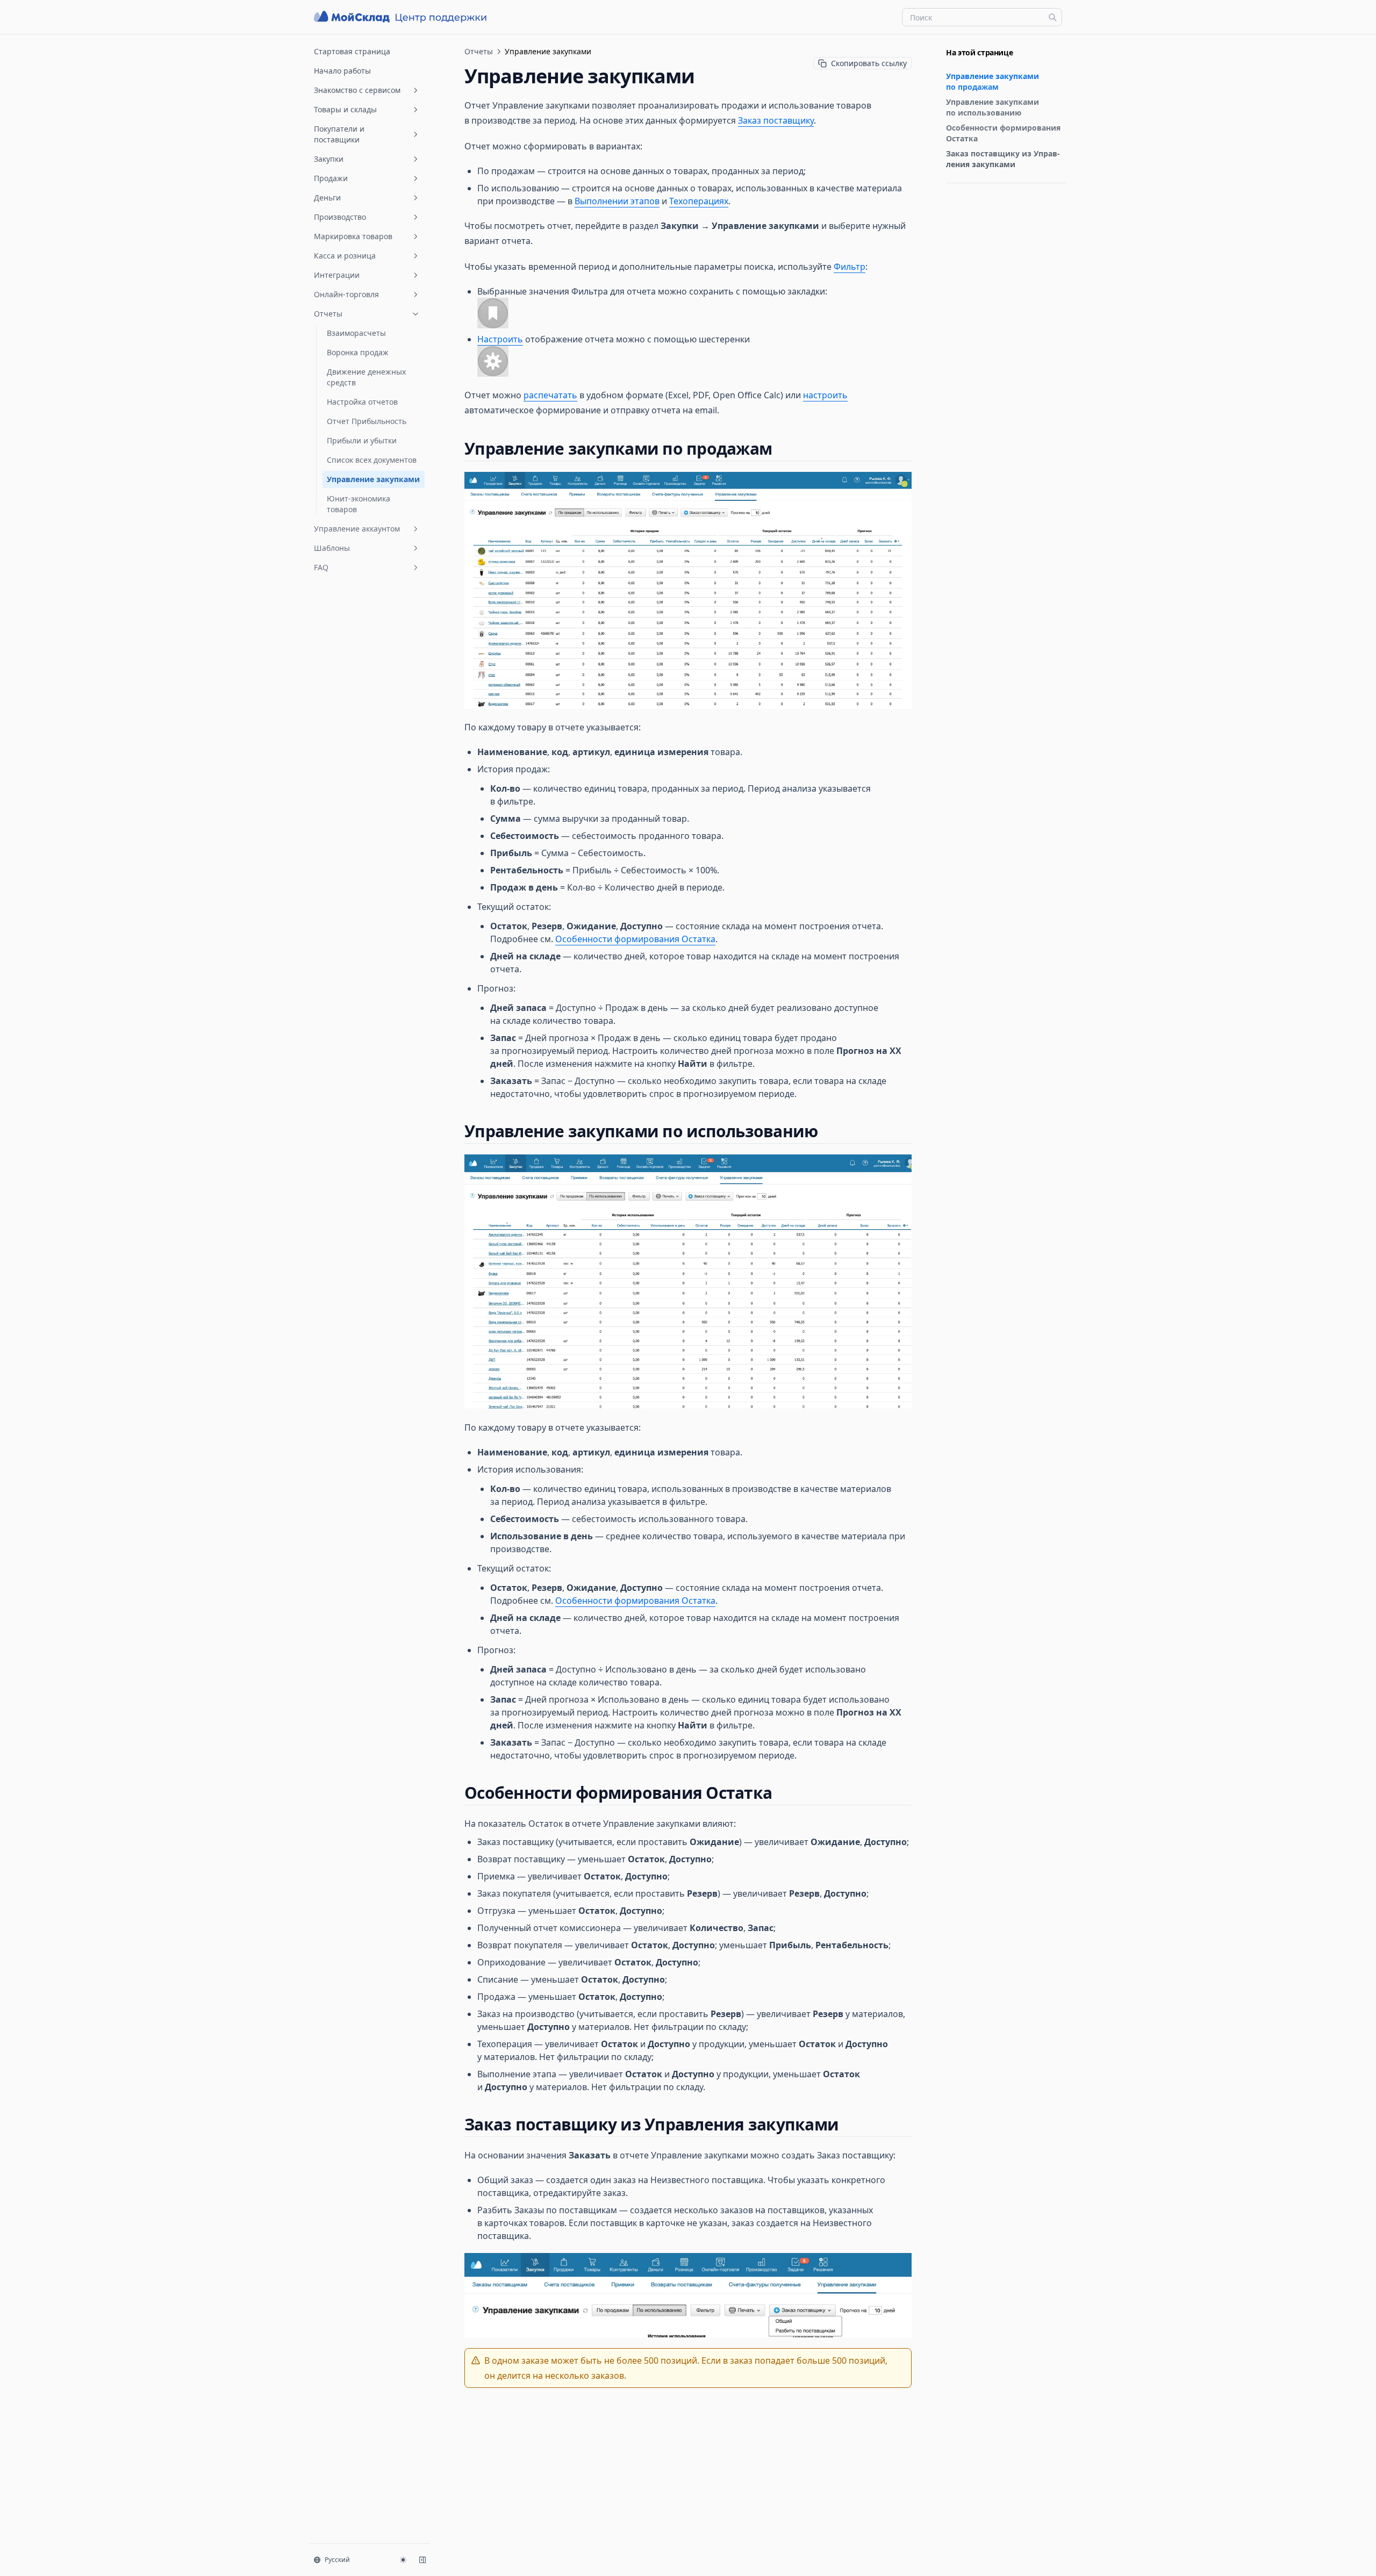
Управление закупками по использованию (992, 107)
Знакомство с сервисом (357, 90)
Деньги (327, 198)
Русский (337, 2560)
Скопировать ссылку (869, 63)
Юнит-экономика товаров (359, 504)
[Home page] (402, 17)
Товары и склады (345, 109)
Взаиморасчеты (356, 333)
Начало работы (342, 71)
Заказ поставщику (776, 120)
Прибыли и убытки (362, 440)
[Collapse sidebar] (422, 2560)
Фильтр (850, 267)
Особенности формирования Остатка (1003, 133)
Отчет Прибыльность (367, 421)
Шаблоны (332, 548)
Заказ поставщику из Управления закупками (1003, 159)
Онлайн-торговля (346, 294)
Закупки (329, 159)
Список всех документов (372, 460)
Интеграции (337, 275)
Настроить (500, 339)
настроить (825, 395)
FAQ (321, 567)
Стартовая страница (352, 51)
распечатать (550, 395)
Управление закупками (373, 479)
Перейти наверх (972, 196)
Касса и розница (345, 256)
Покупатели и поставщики (339, 134)
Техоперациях (699, 201)
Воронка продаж (358, 352)
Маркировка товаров (353, 236)
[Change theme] (403, 2560)
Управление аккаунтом (357, 529)
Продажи (331, 178)
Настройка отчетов (362, 402)
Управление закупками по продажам (992, 81)
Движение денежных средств (366, 377)
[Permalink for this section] (781, 449)
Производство (340, 217)
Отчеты (328, 314)
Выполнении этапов (617, 201)
